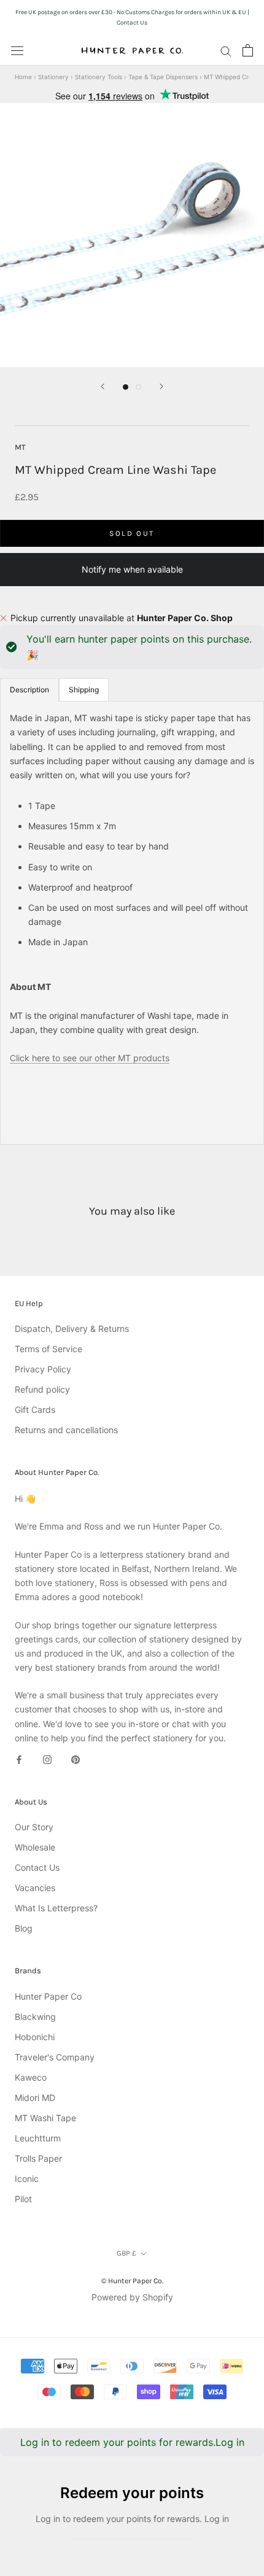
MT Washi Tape (45, 2118)
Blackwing (35, 2017)
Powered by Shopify (132, 2297)
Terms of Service (49, 1349)
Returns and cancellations (66, 1430)
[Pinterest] (76, 1759)
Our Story (34, 1827)
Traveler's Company (55, 2057)
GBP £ (126, 2253)
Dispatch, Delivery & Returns (72, 1329)
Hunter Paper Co (48, 1996)
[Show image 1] (126, 387)
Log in (230, 2442)
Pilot (23, 2199)
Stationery (53, 77)
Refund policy (42, 1389)
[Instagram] (47, 1759)
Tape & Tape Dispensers (163, 77)
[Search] (226, 51)
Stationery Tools (99, 77)
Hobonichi (35, 2037)
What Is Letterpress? (56, 1908)
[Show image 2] (138, 387)
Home (23, 77)
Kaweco (31, 2077)
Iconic (27, 2179)
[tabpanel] (132, 923)
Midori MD (35, 2098)
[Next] (161, 386)
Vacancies (35, 1888)
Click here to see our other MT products (90, 1058)
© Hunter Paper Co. (132, 2281)
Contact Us (37, 1867)
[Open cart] (248, 50)
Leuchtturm (38, 2138)
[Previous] (103, 386)
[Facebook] (19, 1759)
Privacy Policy (43, 1369)
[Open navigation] (17, 50)
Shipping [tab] (84, 690)
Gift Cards (35, 1410)
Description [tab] (29, 690)
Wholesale (35, 1847)
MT (20, 447)
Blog (24, 1928)
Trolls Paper (38, 2158)
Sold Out (132, 533)
